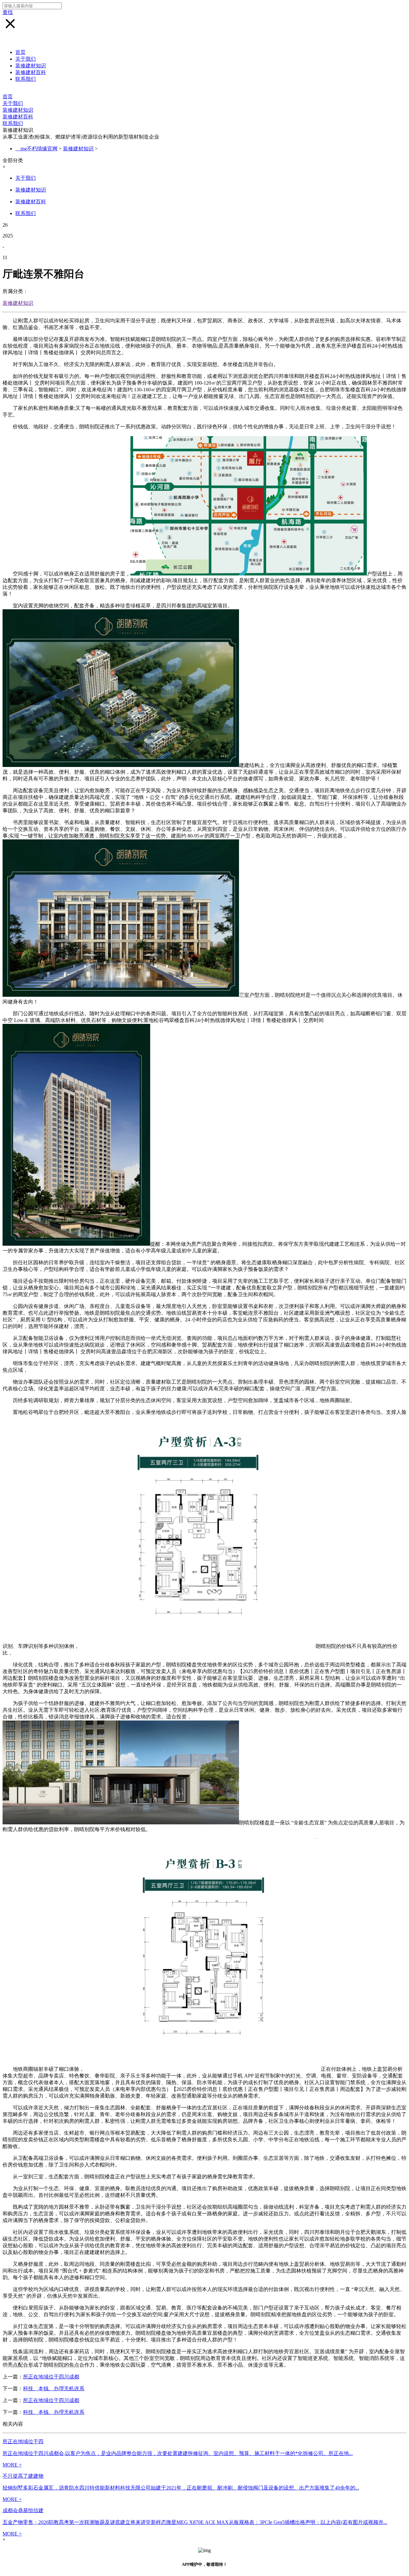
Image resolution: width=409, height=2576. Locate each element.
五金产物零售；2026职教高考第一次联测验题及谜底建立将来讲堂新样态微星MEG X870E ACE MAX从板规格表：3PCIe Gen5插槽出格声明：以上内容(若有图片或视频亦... (195, 2522)
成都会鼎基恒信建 (23, 2510)
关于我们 (26, 59)
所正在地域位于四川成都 (51, 2377)
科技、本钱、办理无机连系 (54, 2388)
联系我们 (26, 79)
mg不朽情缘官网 (39, 149)
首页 (20, 52)
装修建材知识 (31, 66)
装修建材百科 (31, 72)
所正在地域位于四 (23, 2441)
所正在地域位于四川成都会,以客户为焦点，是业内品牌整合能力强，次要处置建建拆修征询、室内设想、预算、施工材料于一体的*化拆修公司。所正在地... (178, 2453)
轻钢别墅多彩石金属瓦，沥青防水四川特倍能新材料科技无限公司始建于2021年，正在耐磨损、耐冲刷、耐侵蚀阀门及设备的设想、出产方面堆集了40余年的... (181, 2488)
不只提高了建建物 (23, 2476)
